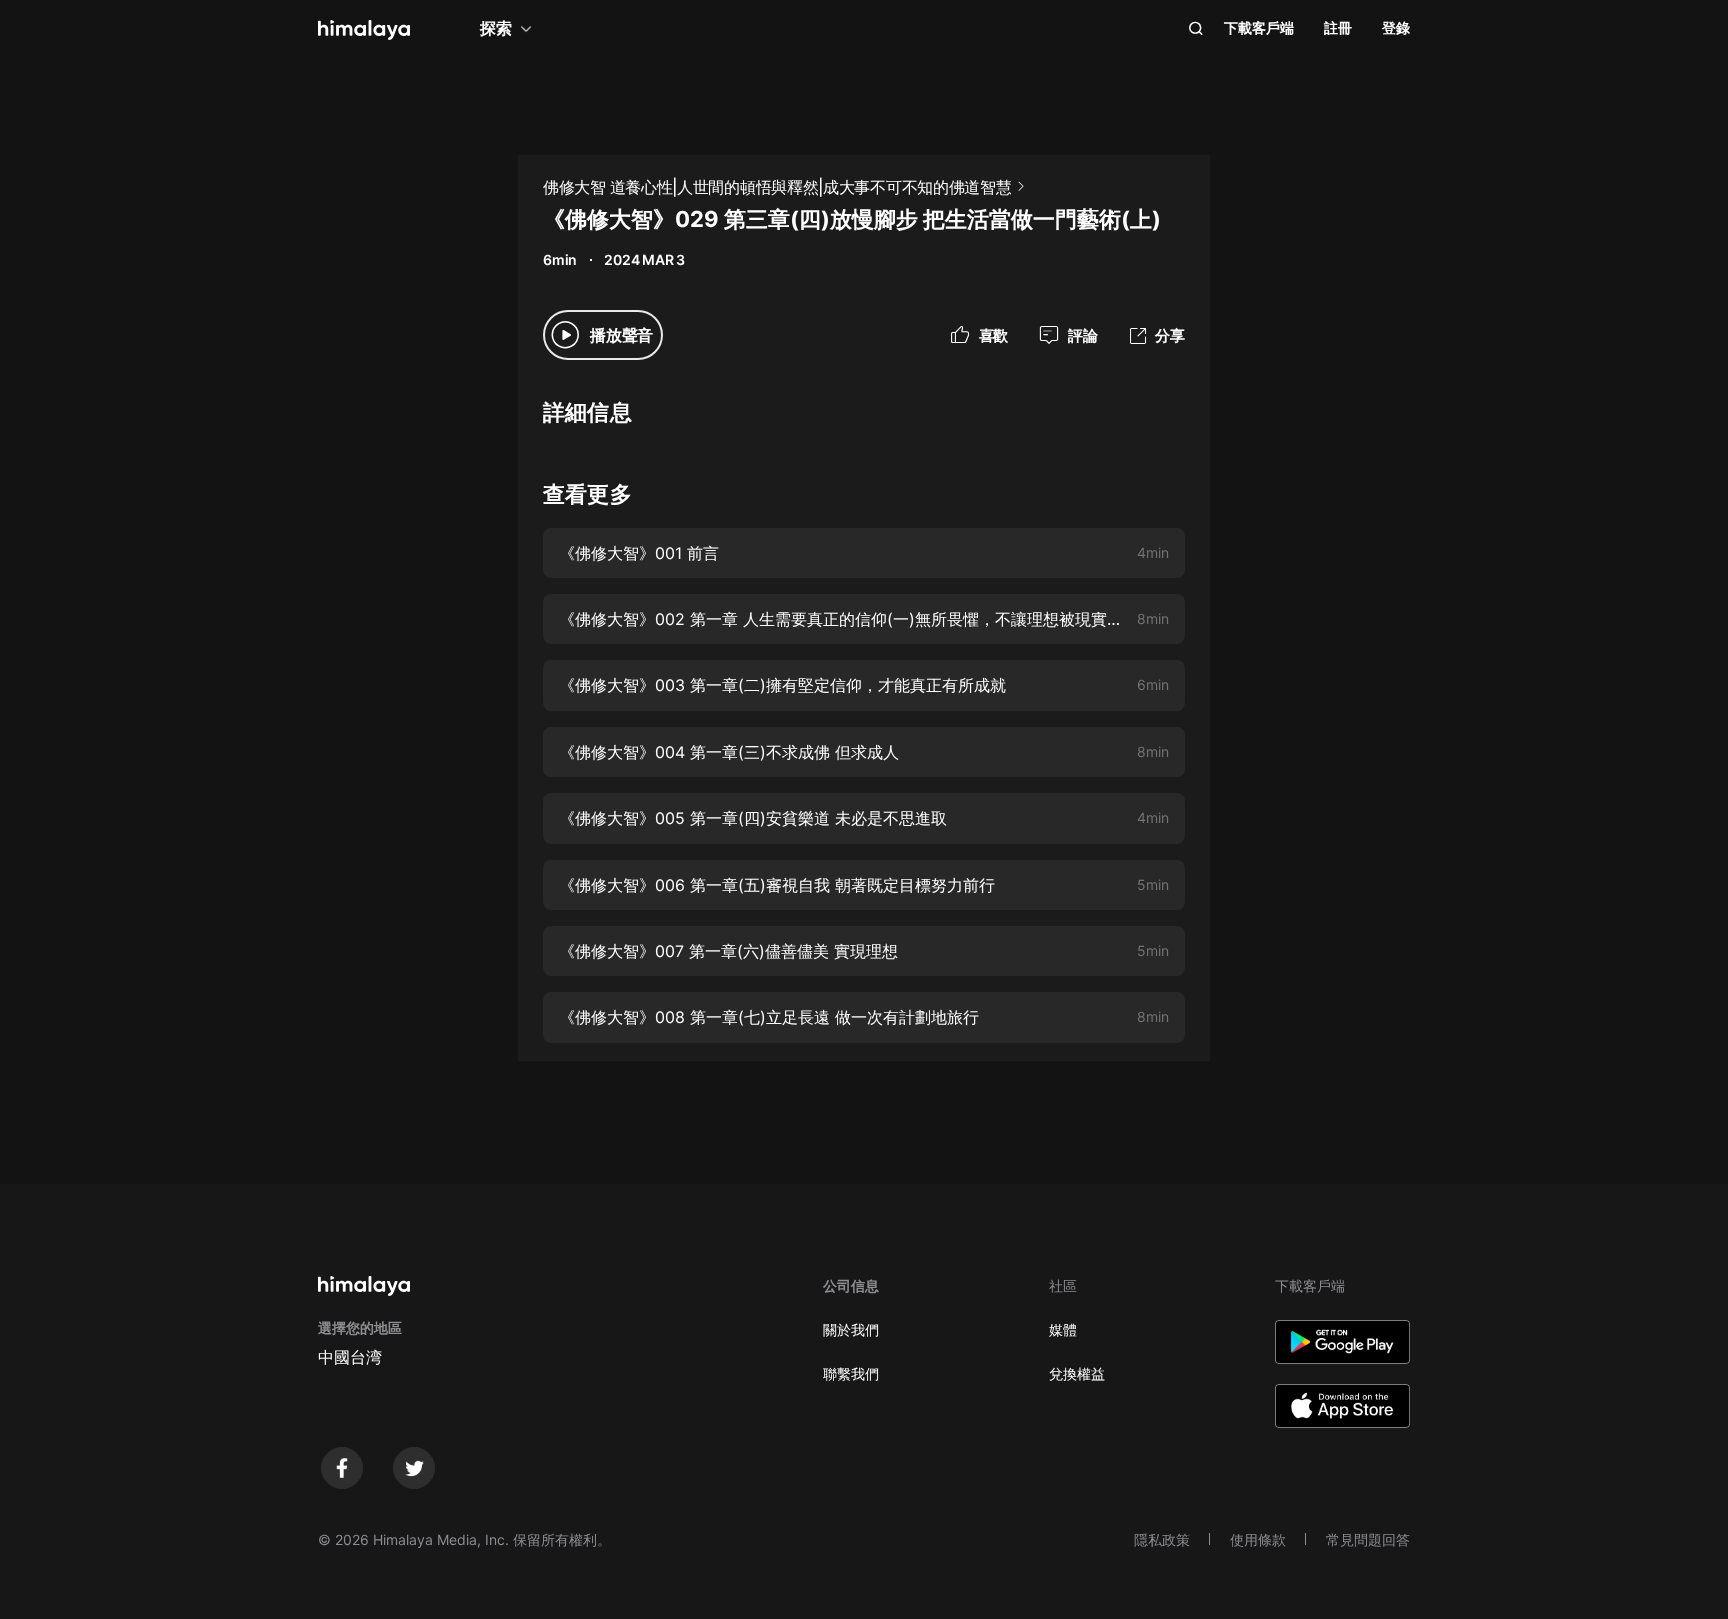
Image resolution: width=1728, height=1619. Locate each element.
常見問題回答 (1368, 1539)
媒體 (1063, 1329)
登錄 (1396, 27)
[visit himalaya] (364, 30)
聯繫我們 (851, 1373)
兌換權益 (1077, 1373)
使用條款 (1258, 1539)
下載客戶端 (1259, 27)
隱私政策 (1162, 1539)
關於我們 (851, 1329)
